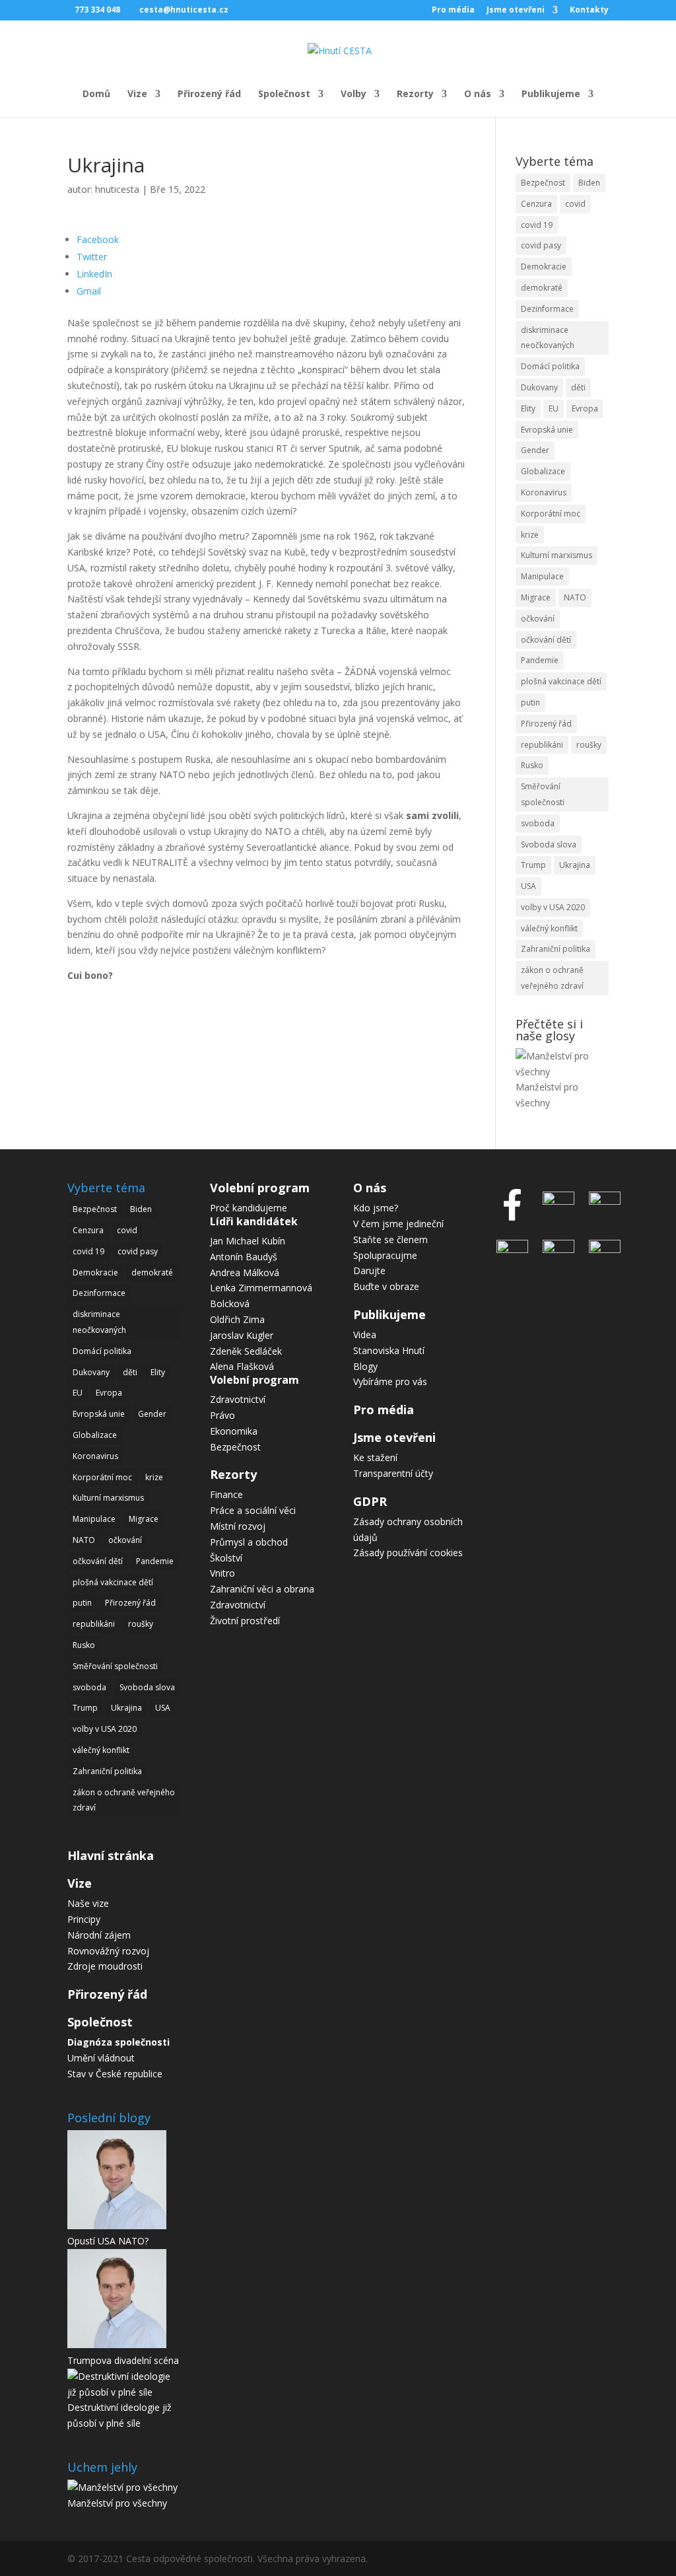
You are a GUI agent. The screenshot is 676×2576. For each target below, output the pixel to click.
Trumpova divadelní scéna (123, 2360)
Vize (137, 94)
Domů (96, 94)
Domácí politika (550, 366)
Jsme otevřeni (516, 11)
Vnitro (222, 1573)
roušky (589, 745)
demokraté (542, 288)
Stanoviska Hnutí (389, 1350)
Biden (589, 183)
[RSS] (601, 1249)
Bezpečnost (543, 183)
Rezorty (415, 94)
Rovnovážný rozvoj (108, 1951)
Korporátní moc (551, 514)
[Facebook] (516, 1224)
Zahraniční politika (556, 949)
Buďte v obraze (386, 1286)
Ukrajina (575, 865)
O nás (478, 94)
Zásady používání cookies (408, 1553)
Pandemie (540, 660)
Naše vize (88, 1903)
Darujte (369, 1270)
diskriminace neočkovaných (548, 338)
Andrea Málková (245, 1272)
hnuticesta (117, 189)
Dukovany (539, 387)
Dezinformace (547, 309)
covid (575, 204)
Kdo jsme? (376, 1208)
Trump (533, 865)
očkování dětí (546, 640)
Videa (365, 1335)
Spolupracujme (385, 1255)
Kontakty (589, 11)
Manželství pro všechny (117, 2503)
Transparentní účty (393, 1473)
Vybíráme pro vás (390, 1381)
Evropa (585, 409)
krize (530, 535)
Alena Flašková (242, 1366)
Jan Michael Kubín (248, 1241)
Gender (535, 450)
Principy (84, 1919)
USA (528, 886)
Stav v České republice (115, 2074)
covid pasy (541, 245)
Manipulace (542, 576)
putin (530, 702)
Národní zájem (99, 1935)
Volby (354, 94)
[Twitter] (516, 1249)
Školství (226, 1558)
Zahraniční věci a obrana (262, 1589)
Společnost (284, 94)
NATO (575, 597)
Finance (226, 1494)
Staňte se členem (390, 1239)
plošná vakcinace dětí (561, 681)
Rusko (532, 765)
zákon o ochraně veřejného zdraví (552, 978)
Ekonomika (234, 1431)
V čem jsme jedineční (398, 1224)
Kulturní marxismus (557, 555)
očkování (538, 619)
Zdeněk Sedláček (246, 1351)
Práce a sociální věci (253, 1510)
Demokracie (544, 267)
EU (554, 409)
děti (578, 387)
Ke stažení (375, 1457)
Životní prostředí (245, 1621)
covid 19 (537, 225)
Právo (222, 1415)
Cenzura (536, 204)
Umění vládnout (101, 2058)
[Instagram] (558, 1201)
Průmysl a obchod (249, 1542)
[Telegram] (601, 1201)
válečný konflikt (549, 928)
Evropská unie (547, 430)
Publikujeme (551, 94)
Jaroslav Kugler (242, 1335)
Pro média (453, 11)
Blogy (365, 1366)
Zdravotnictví (238, 1399)
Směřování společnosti (543, 794)
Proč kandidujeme (249, 1208)
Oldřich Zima (237, 1319)
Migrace (536, 597)
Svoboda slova (549, 844)
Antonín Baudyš (244, 1257)
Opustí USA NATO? (108, 2241)
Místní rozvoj (238, 1526)
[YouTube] (558, 1249)
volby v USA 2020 (553, 907)
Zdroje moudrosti (105, 1966)
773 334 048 (97, 10)
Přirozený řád (209, 94)
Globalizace (543, 471)
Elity (528, 409)
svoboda (538, 823)
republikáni (542, 745)
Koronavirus (544, 492)
